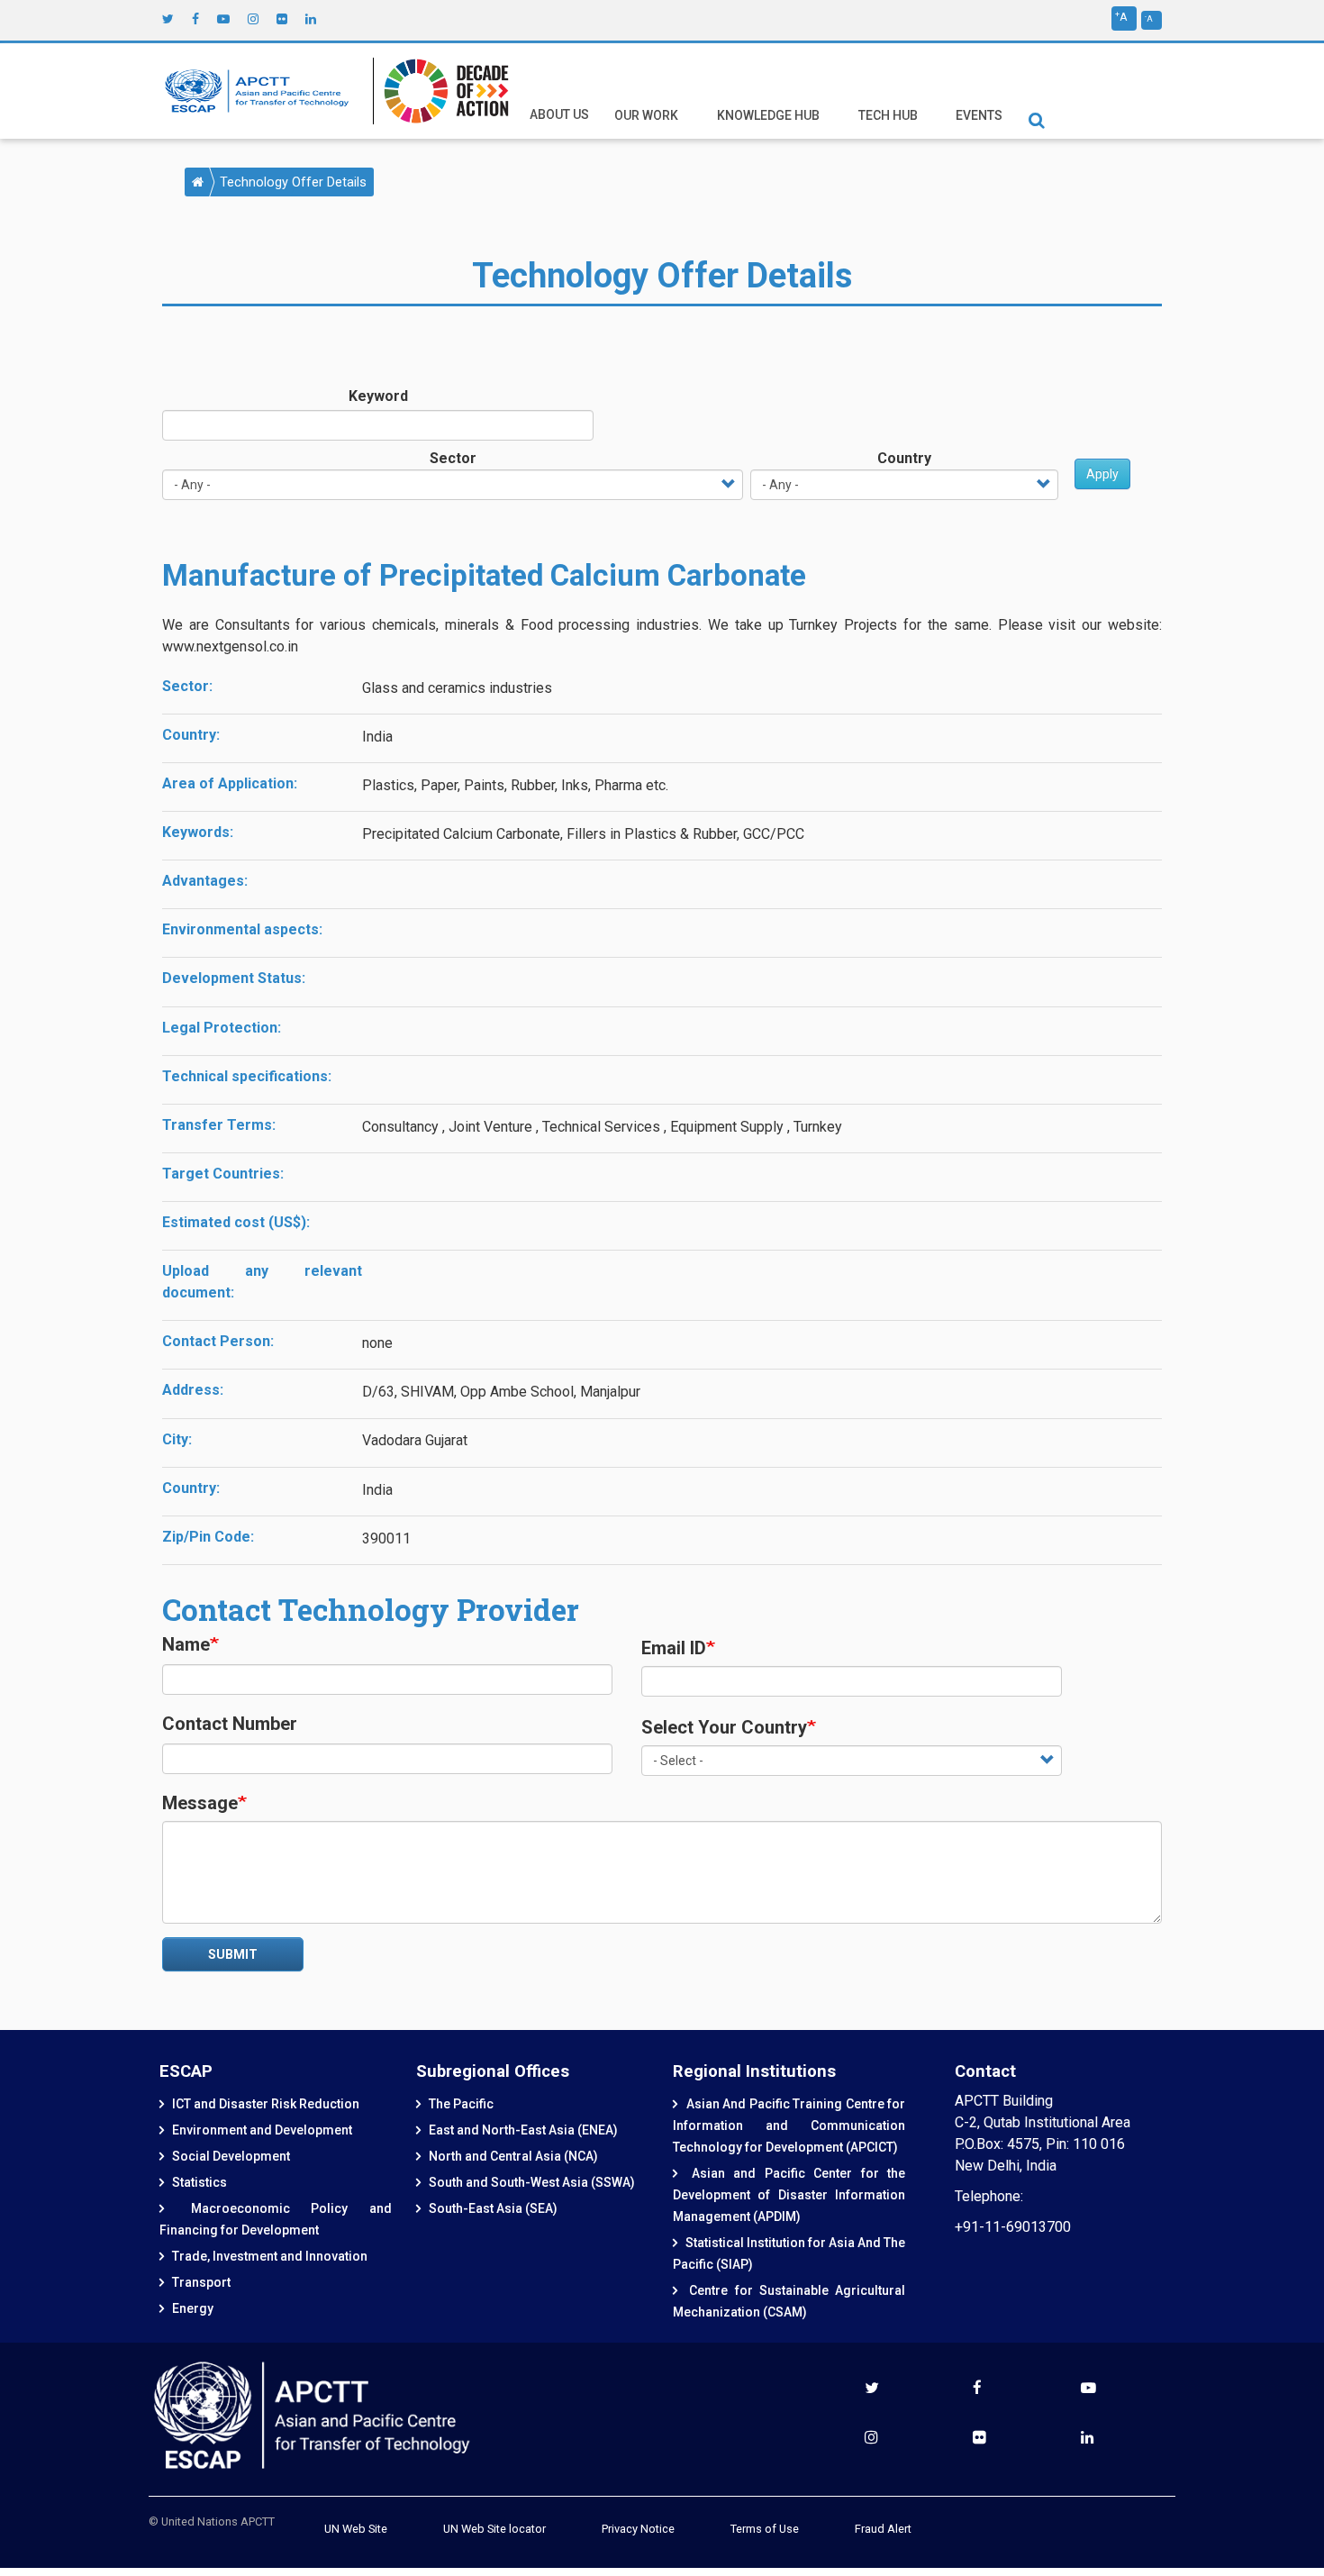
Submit (233, 1954)
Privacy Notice (638, 2529)
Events (979, 115)
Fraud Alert (883, 2529)
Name (186, 1644)
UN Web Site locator (494, 2529)
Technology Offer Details (293, 182)
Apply (1102, 474)
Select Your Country (724, 1727)
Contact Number (230, 1724)
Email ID (674, 1648)
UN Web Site (356, 2529)
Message (200, 1803)
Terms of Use (765, 2529)
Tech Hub (888, 115)
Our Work (646, 115)
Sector (453, 458)
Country (904, 458)
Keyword (378, 396)
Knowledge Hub (768, 115)
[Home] (261, 91)
